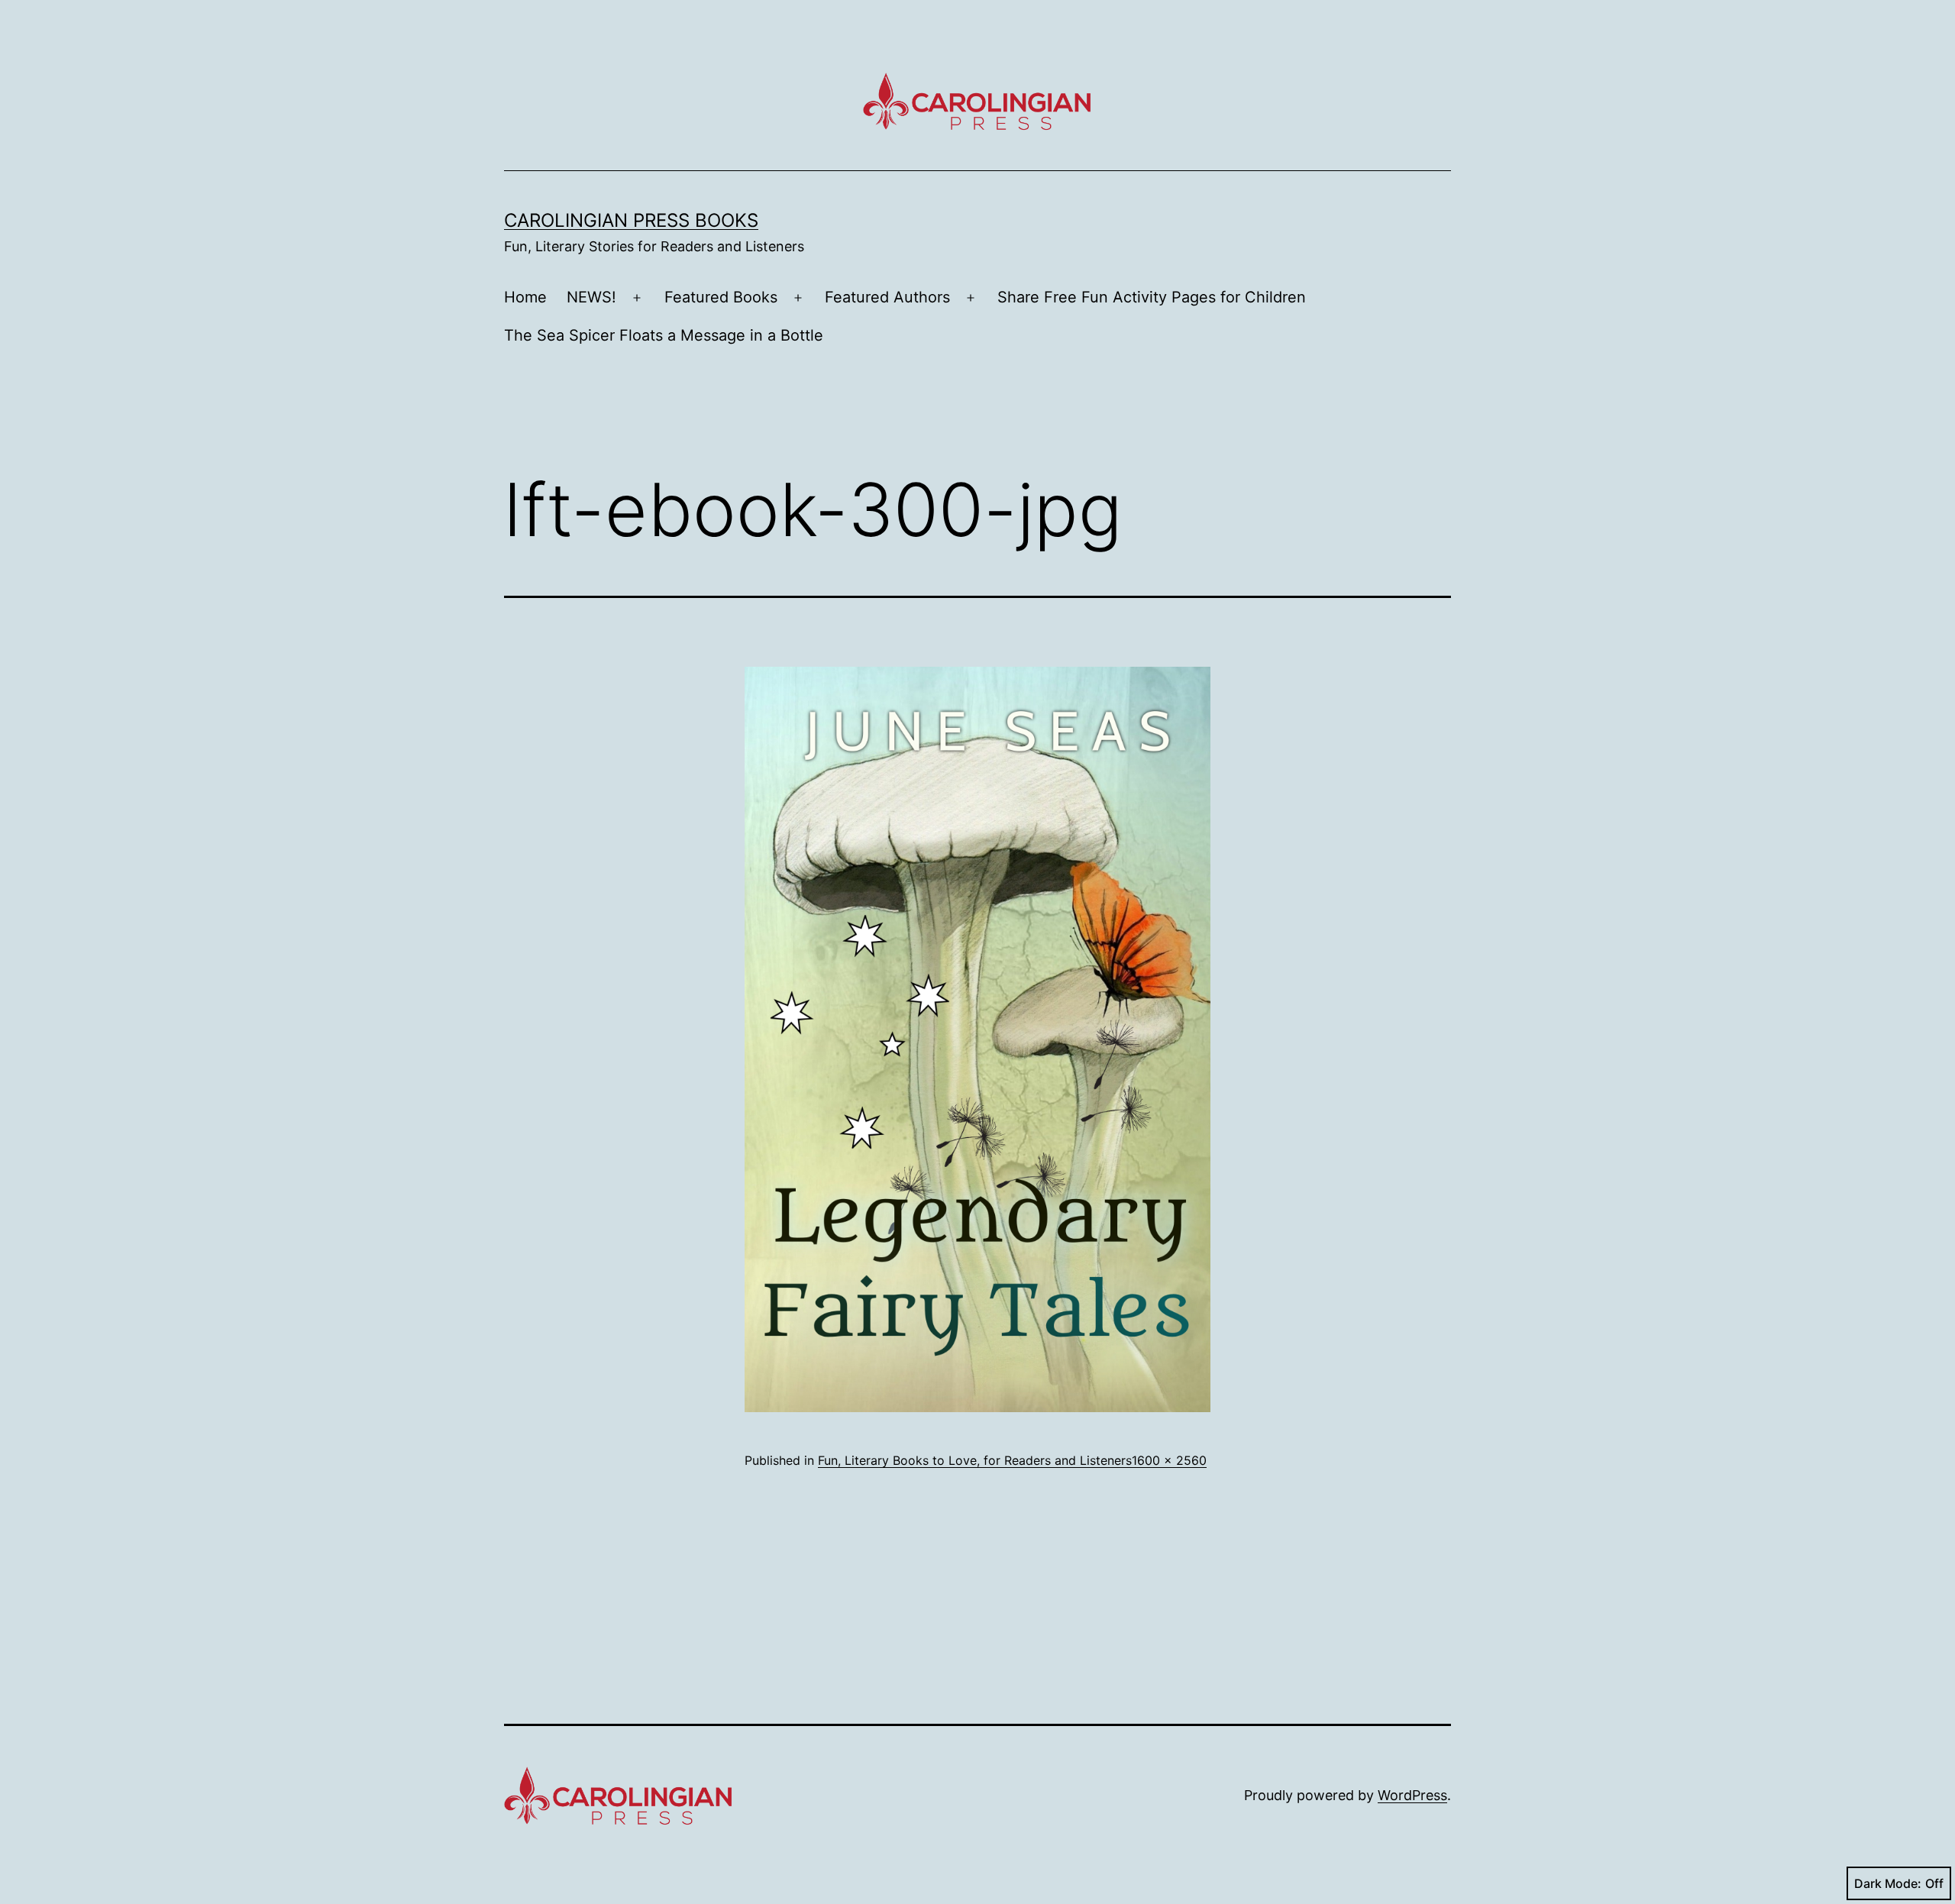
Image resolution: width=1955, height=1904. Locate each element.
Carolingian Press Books (631, 220)
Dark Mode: (1888, 1883)
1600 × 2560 (1169, 1460)
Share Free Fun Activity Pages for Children (1152, 297)
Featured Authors (887, 297)
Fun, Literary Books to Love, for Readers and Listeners (975, 1460)
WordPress (1412, 1795)
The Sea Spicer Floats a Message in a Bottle (664, 335)
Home (525, 297)
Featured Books (721, 297)
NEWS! (591, 297)
